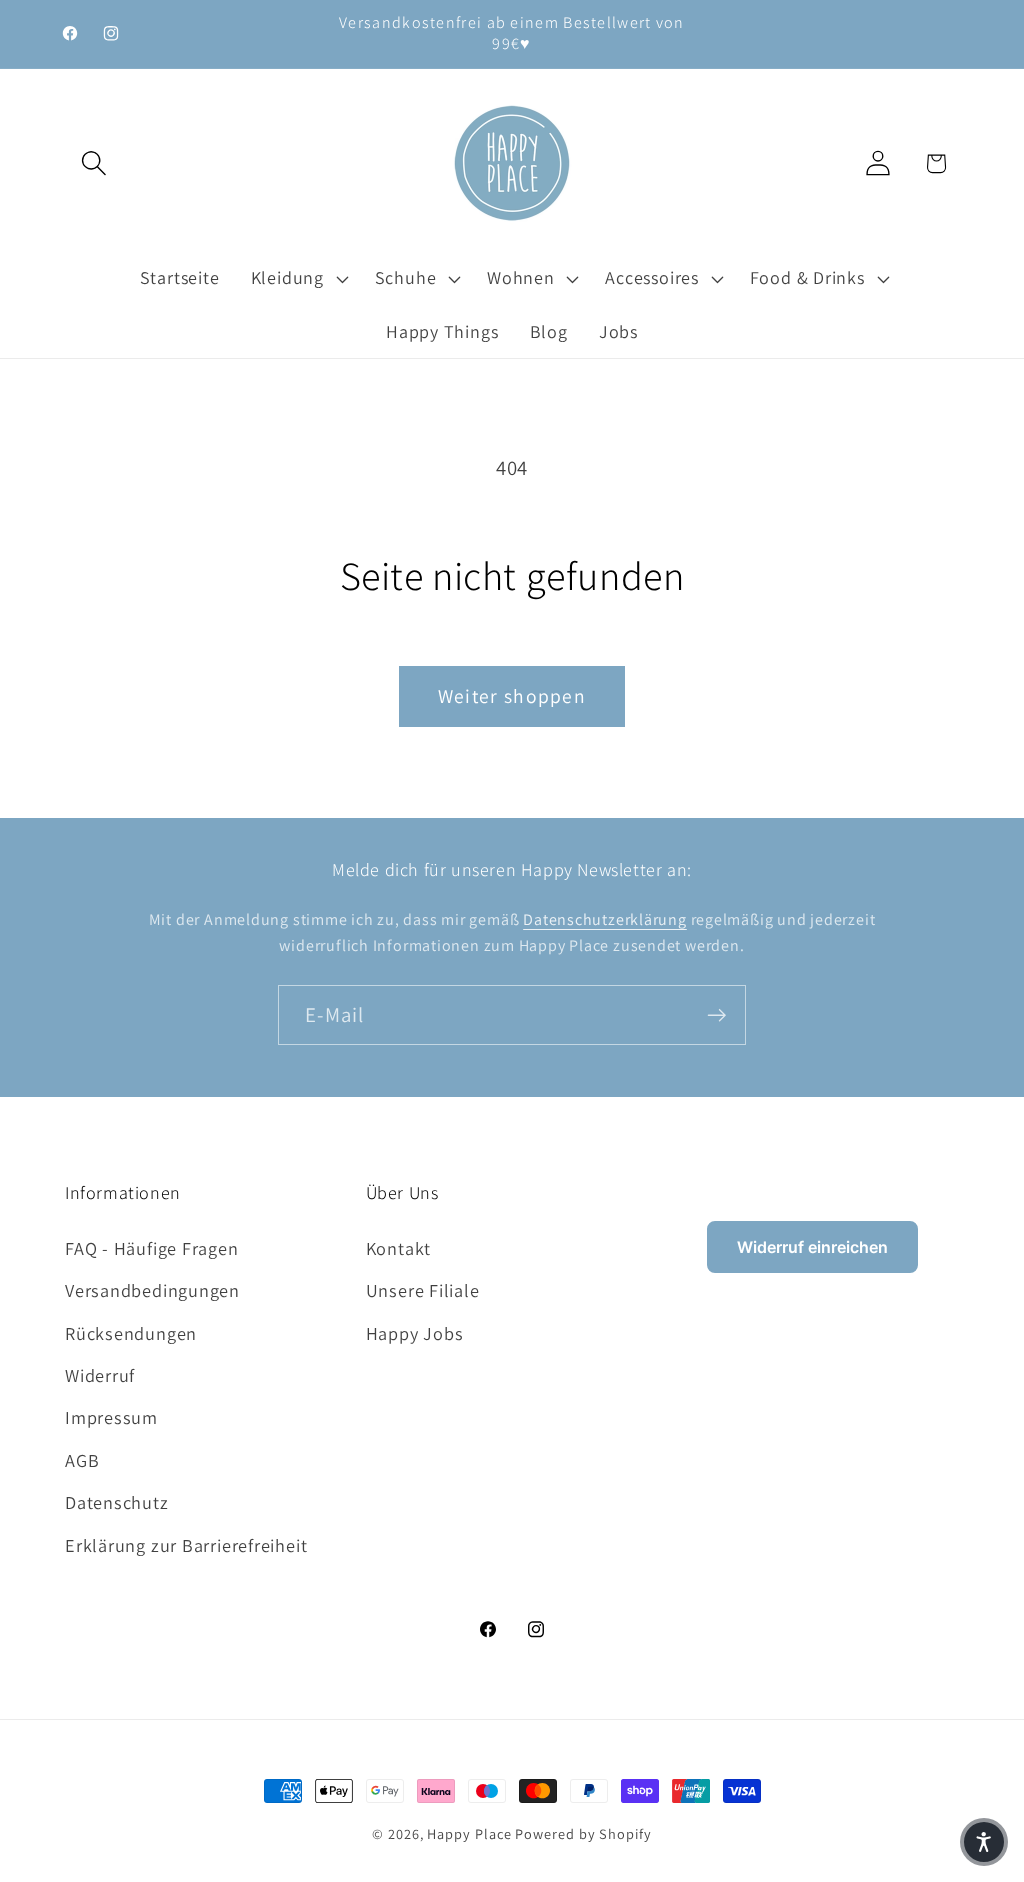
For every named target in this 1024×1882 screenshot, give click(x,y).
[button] (93, 163)
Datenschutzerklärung (605, 919)
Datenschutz (117, 1502)
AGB (82, 1460)
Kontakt (398, 1248)
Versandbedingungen (152, 1290)
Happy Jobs (415, 1333)
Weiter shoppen (512, 696)
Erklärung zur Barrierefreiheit (186, 1545)
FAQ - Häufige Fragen (152, 1248)
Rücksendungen (131, 1333)
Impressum (111, 1417)
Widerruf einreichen (812, 1247)
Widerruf (100, 1375)
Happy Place (469, 1833)
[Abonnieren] (716, 1015)
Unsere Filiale (423, 1290)
